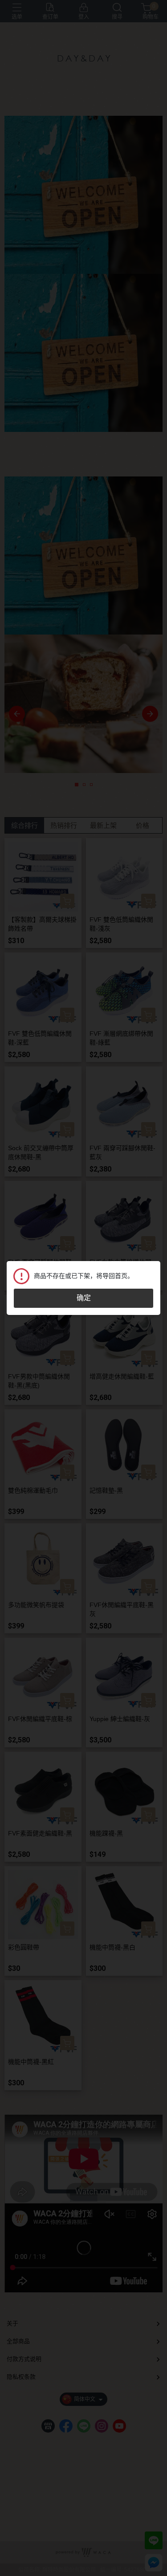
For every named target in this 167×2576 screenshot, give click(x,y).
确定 (84, 1298)
